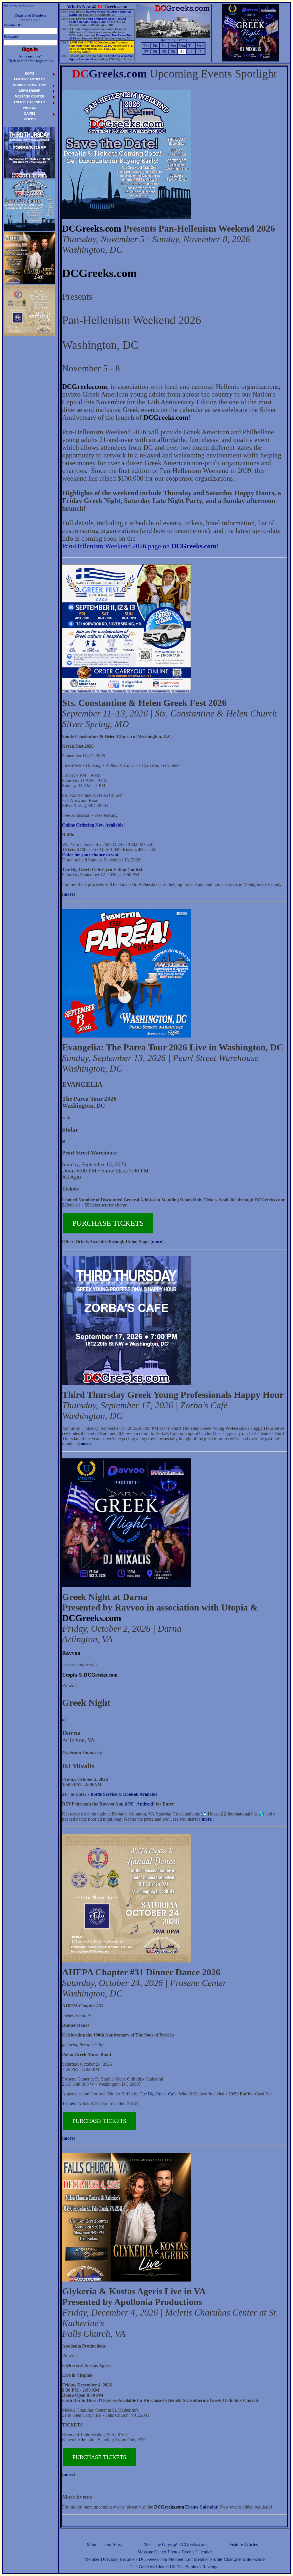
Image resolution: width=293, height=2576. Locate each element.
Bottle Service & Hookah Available (124, 1794)
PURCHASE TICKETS (108, 1223)
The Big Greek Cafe (158, 2094)
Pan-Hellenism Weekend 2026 (90, 46)
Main (91, 2544)
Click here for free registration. (31, 61)
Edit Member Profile (204, 2559)
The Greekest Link (148, 2567)
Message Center (152, 2552)
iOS (130, 1804)
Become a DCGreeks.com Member (152, 2559)
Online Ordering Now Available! (93, 825)
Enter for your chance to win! (91, 855)
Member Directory (101, 2559)
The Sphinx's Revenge (198, 2567)
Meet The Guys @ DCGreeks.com (175, 2544)
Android (145, 1804)
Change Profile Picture (244, 2559)
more (69, 894)
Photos (174, 2552)
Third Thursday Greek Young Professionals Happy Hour (98, 20)
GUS (171, 2567)
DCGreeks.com (92, 228)
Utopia (70, 1675)
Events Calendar (197, 2552)
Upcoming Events (173, 40)
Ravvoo (71, 1653)
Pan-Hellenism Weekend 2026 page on (139, 546)
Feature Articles (244, 2544)
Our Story (113, 2544)
